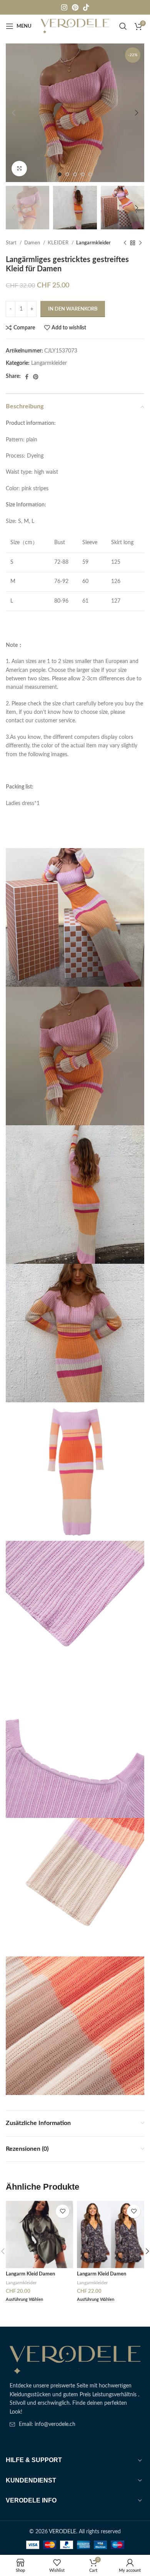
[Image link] (75, 2360)
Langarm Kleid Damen (30, 2274)
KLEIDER (59, 243)
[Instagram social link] (64, 7)
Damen (33, 243)
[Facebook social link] (27, 377)
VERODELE (62, 2532)
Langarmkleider (93, 243)
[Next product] (140, 243)
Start (12, 243)
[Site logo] (75, 26)
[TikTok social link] (86, 7)
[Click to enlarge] (19, 169)
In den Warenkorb (73, 309)
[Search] (123, 26)
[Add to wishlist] (62, 2211)
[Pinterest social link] (75, 7)
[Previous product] (125, 243)
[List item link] (75, 2424)
